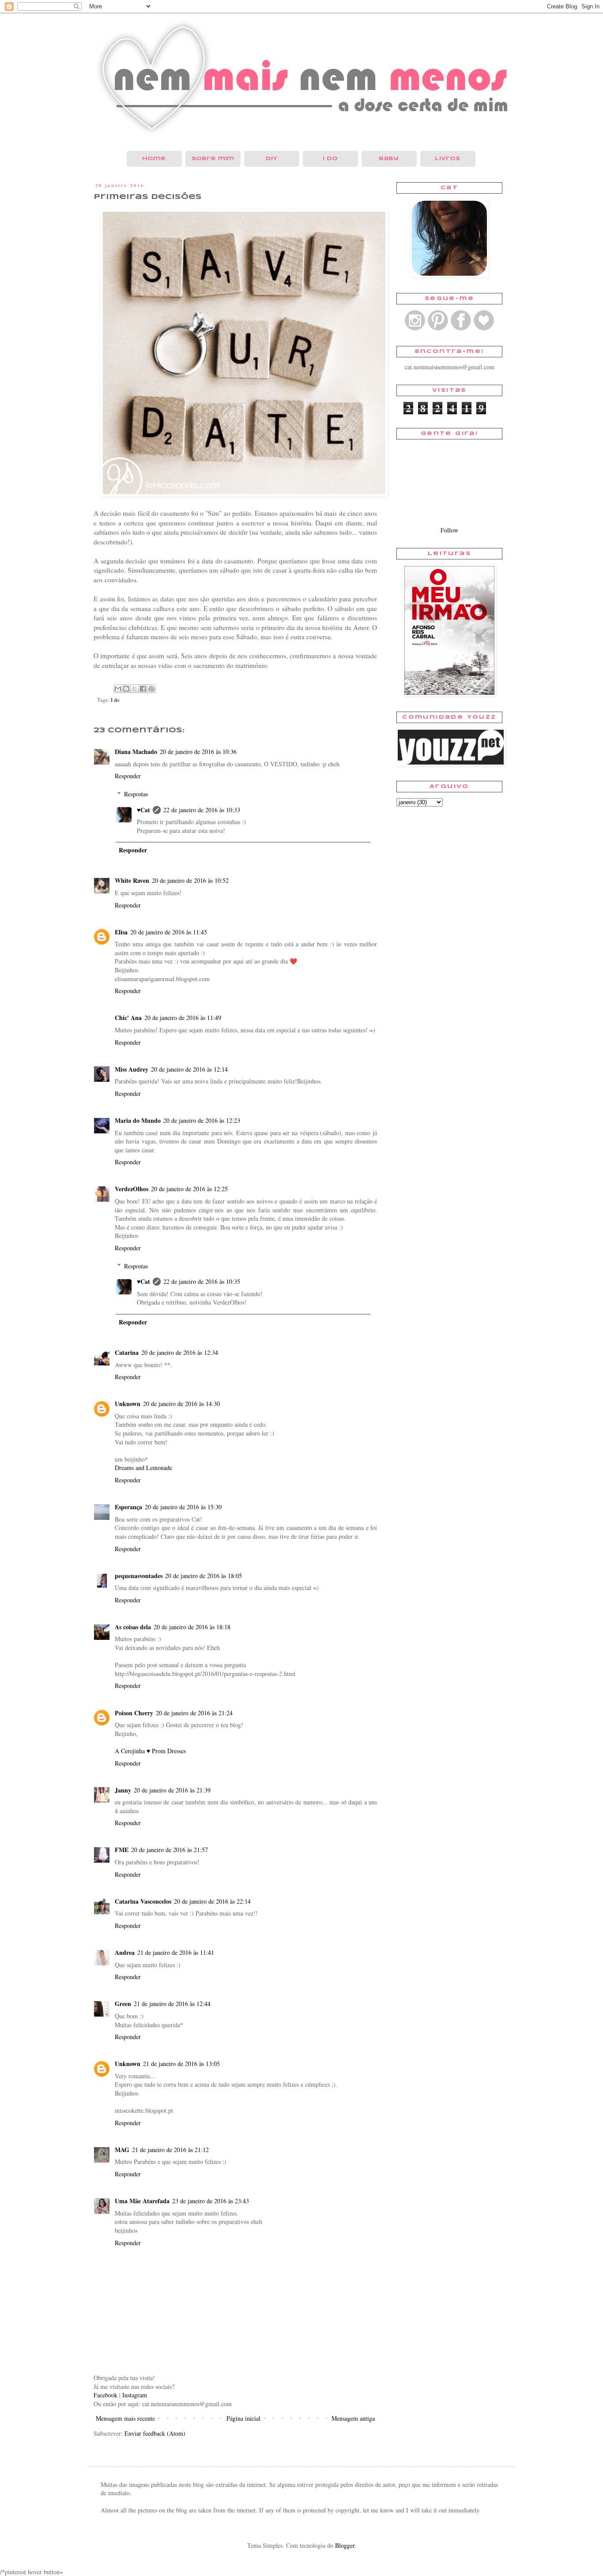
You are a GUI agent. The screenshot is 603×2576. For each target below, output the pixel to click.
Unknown (128, 1404)
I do (330, 159)
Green (123, 2004)
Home (154, 159)
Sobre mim (213, 159)
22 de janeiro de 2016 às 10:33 (202, 810)
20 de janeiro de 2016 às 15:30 (183, 1507)
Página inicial (243, 2418)
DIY (271, 159)
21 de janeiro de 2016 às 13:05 (181, 2064)
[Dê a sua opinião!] (126, 689)
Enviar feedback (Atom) (155, 2433)
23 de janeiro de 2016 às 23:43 (211, 2201)
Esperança (128, 1507)
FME (122, 1850)
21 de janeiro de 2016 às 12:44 (172, 2004)
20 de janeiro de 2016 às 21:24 (194, 1713)
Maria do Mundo (138, 1120)
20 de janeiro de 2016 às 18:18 (192, 1627)
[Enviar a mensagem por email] (118, 689)
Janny (123, 1790)
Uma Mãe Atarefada (142, 2201)
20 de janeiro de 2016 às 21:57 (170, 1850)
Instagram (135, 2395)
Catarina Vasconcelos (143, 1901)
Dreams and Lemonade (143, 1468)
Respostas (136, 794)
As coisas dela (133, 1627)
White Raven (132, 880)
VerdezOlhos (132, 1189)
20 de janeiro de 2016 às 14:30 (181, 1404)
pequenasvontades (139, 1576)
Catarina (127, 1352)
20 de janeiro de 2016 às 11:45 (169, 932)
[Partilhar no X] (135, 689)
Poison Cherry (134, 1713)
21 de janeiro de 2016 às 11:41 (176, 1952)
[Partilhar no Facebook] (143, 689)
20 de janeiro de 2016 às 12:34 (180, 1352)
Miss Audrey (132, 1069)
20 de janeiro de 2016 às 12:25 (189, 1189)
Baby (389, 159)
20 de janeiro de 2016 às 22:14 (212, 1901)
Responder (128, 776)
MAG (122, 2150)
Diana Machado (136, 752)
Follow (449, 530)
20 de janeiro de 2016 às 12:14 (189, 1069)
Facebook (106, 2395)
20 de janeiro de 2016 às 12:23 (202, 1120)
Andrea (125, 1952)
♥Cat (143, 810)
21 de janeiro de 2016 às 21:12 (170, 2150)
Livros (447, 159)
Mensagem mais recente (125, 2418)
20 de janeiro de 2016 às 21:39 (172, 1790)
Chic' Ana (128, 1018)
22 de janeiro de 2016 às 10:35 (202, 1281)
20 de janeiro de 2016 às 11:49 (183, 1018)
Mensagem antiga (353, 2418)
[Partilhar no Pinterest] (151, 689)
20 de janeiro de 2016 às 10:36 (198, 752)
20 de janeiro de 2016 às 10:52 (190, 880)
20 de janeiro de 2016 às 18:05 (204, 1576)
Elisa (121, 932)
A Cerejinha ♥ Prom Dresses (150, 1751)
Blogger (345, 2545)
